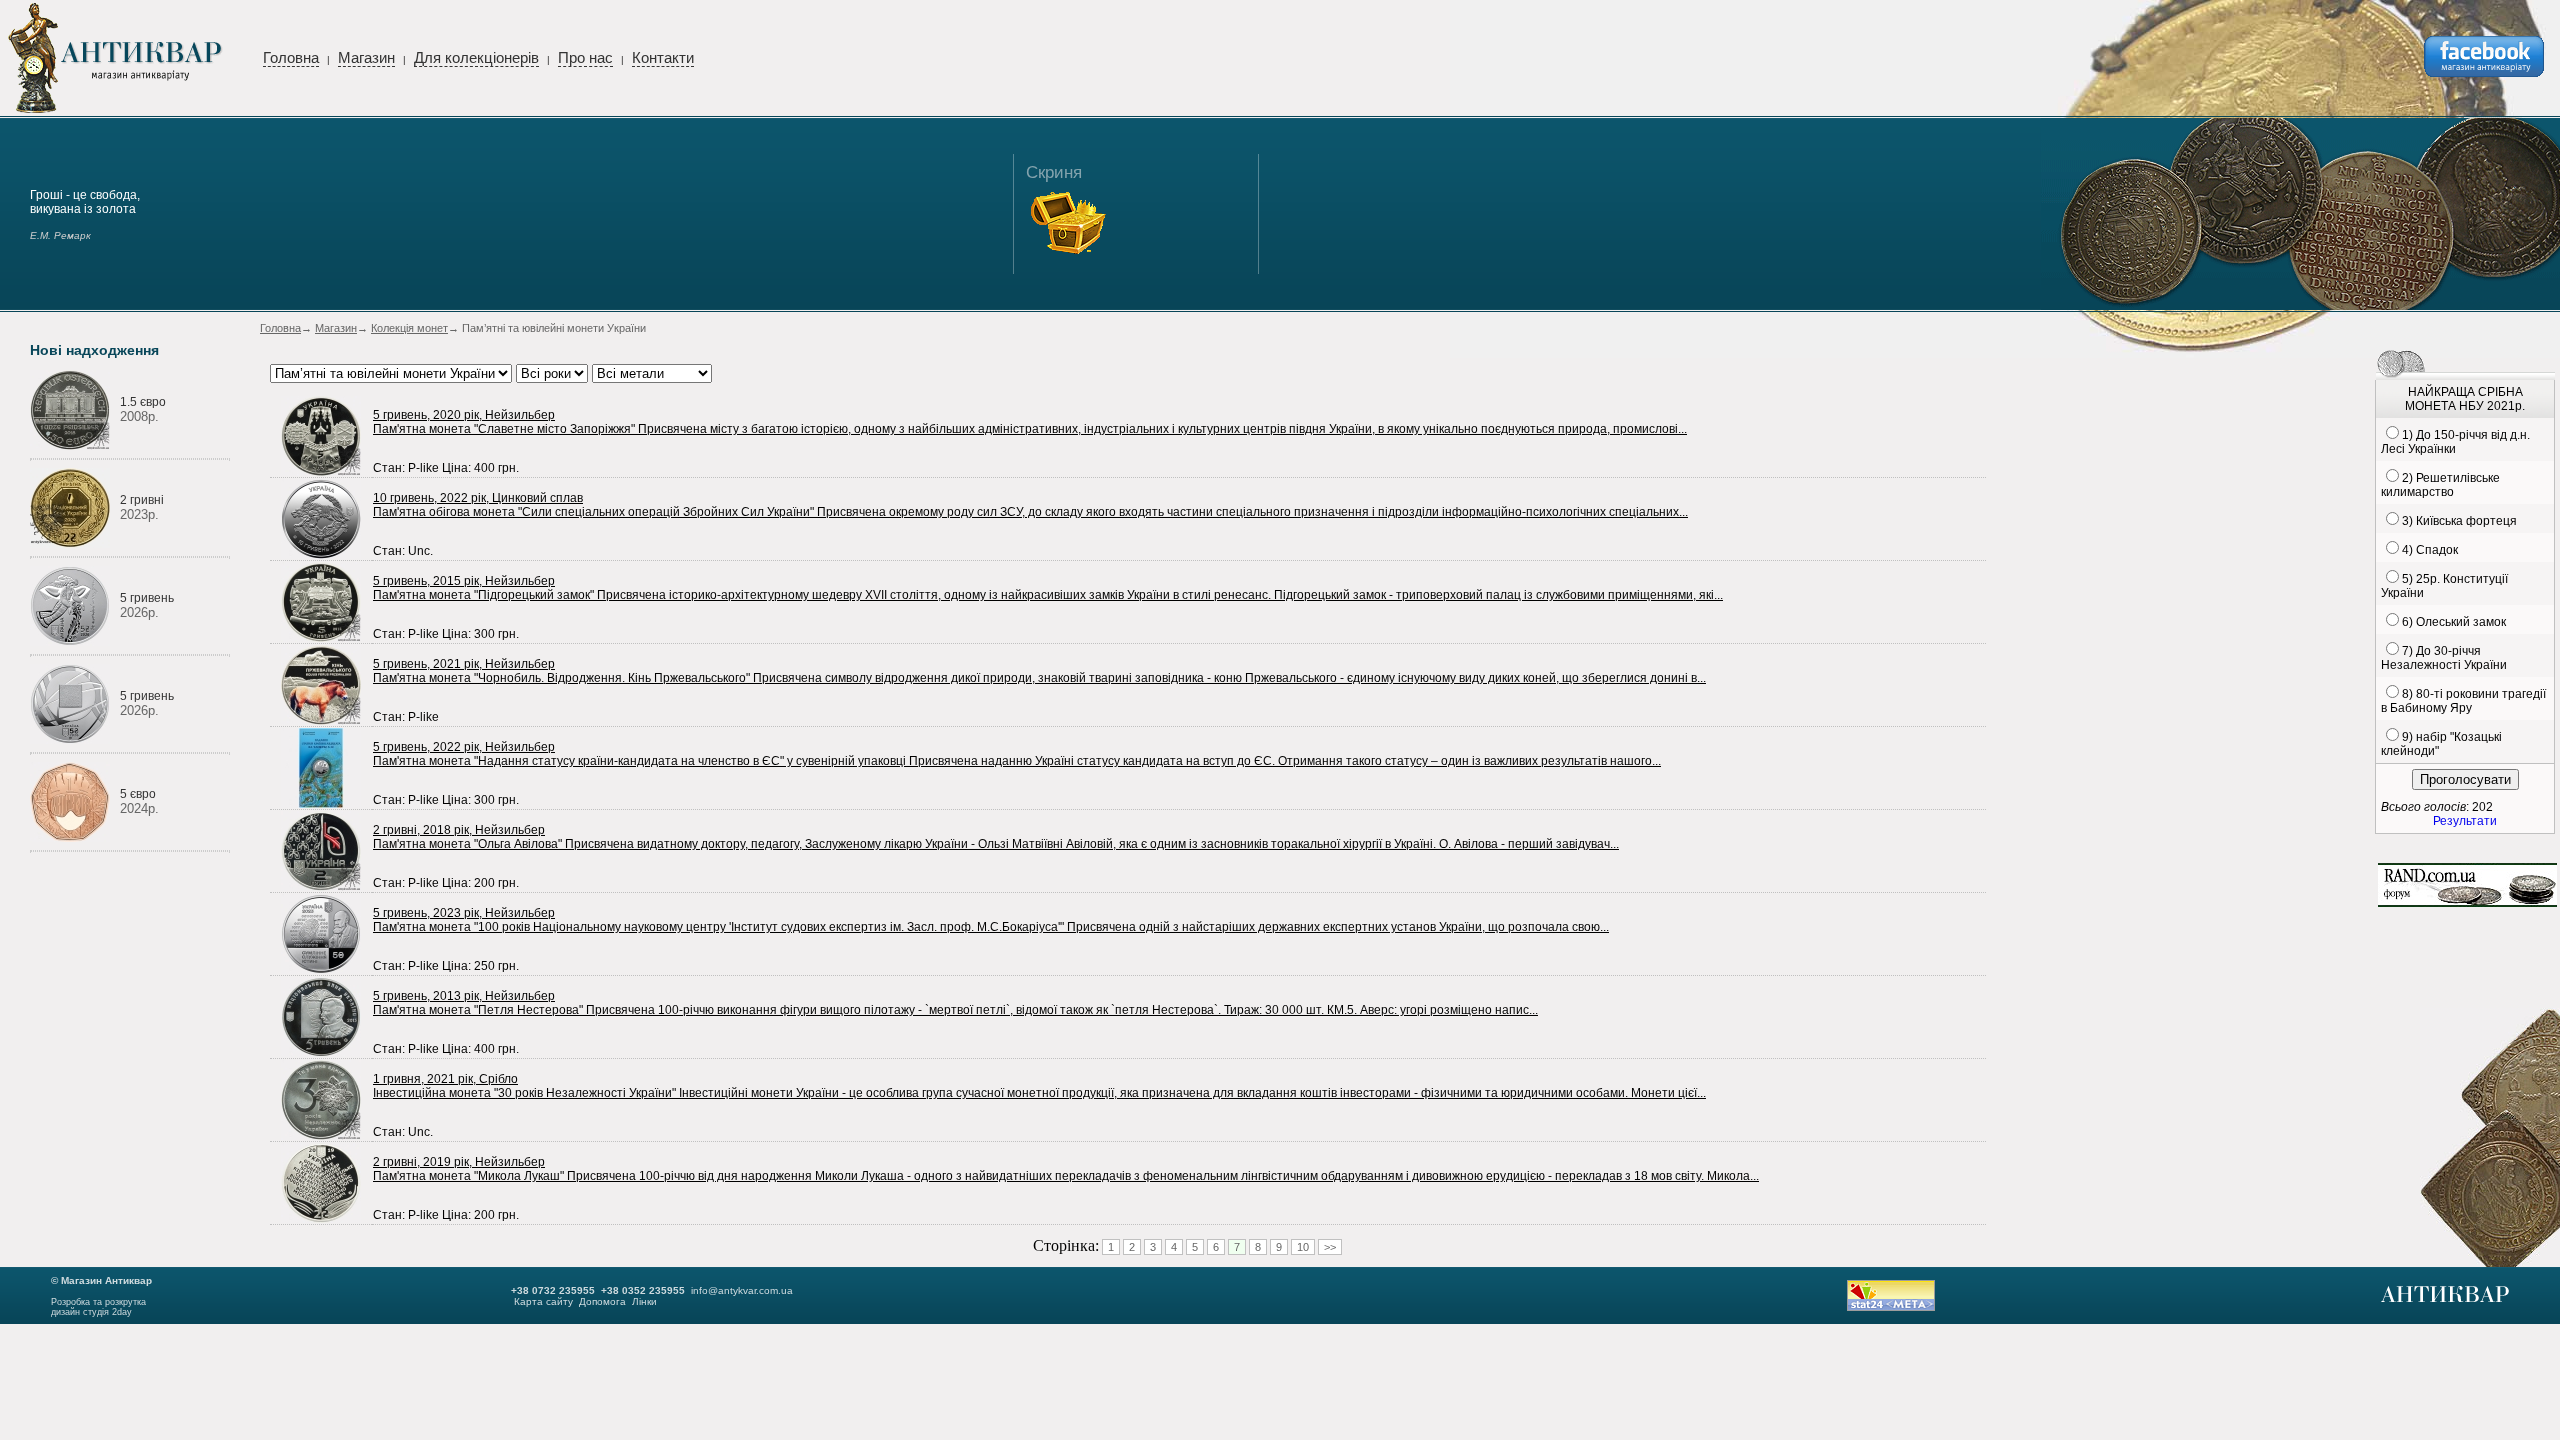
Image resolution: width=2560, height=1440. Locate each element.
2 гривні (142, 500)
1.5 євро (143, 402)
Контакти (663, 57)
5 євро (138, 794)
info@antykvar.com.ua (742, 1290)
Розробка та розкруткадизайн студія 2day (98, 1307)
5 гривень (147, 598)
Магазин (366, 57)
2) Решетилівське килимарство (2440, 485)
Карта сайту (543, 1301)
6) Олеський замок (2454, 622)
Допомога (602, 1301)
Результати (2465, 821)
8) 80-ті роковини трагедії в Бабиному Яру (2463, 701)
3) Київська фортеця (2459, 521)
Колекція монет (409, 328)
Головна (291, 57)
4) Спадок (2430, 550)
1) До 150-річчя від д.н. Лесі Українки (2455, 442)
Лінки (644, 1301)
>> (1330, 1247)
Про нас (585, 57)
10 (1303, 1247)
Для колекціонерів (476, 57)
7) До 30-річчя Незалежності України (2444, 658)
